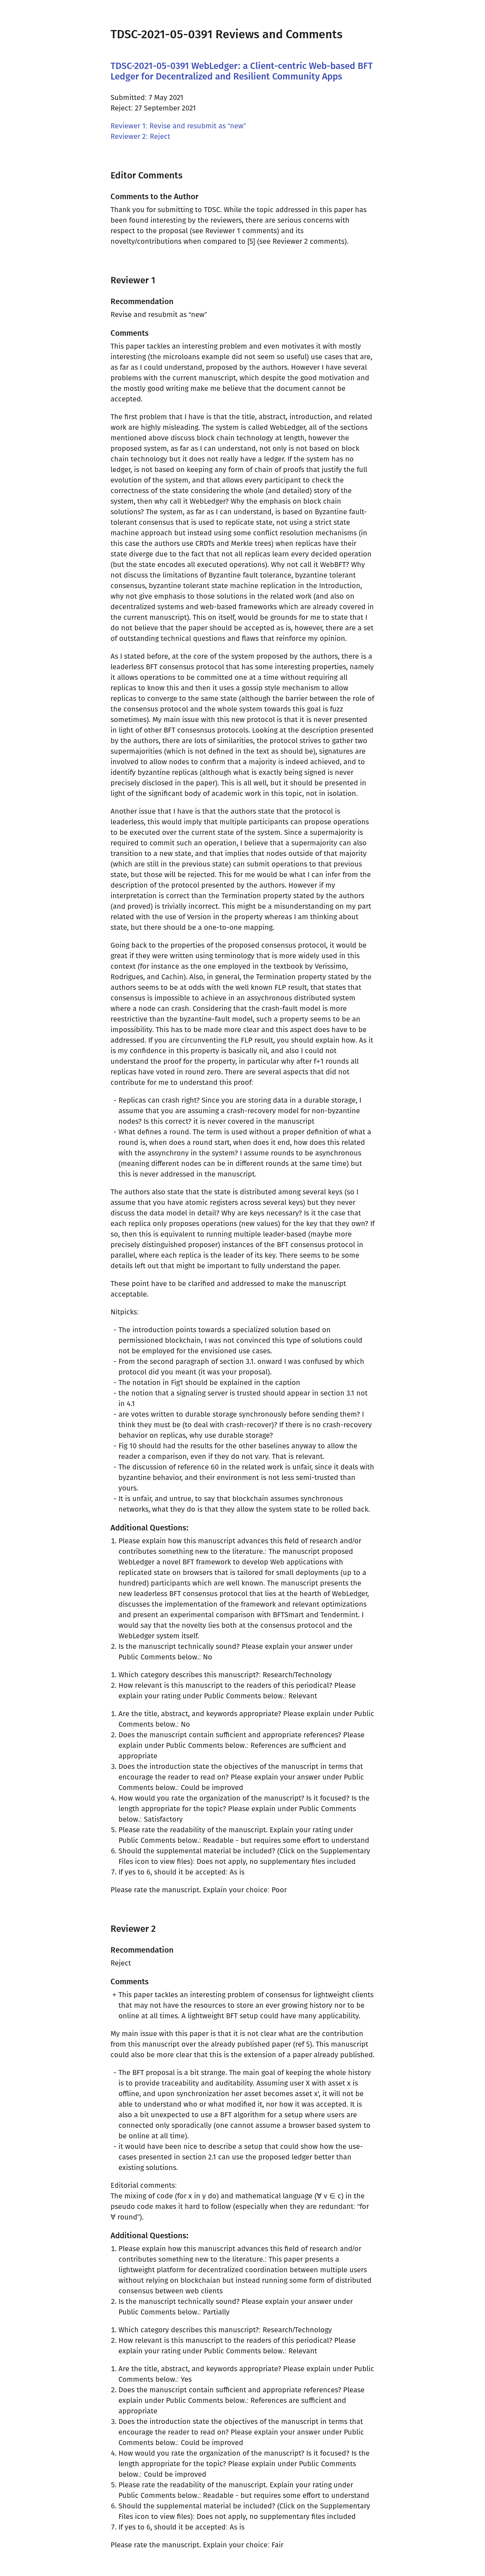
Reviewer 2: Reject (140, 136)
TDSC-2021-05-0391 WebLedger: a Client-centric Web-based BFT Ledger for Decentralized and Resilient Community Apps (242, 71)
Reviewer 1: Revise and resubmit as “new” (178, 126)
